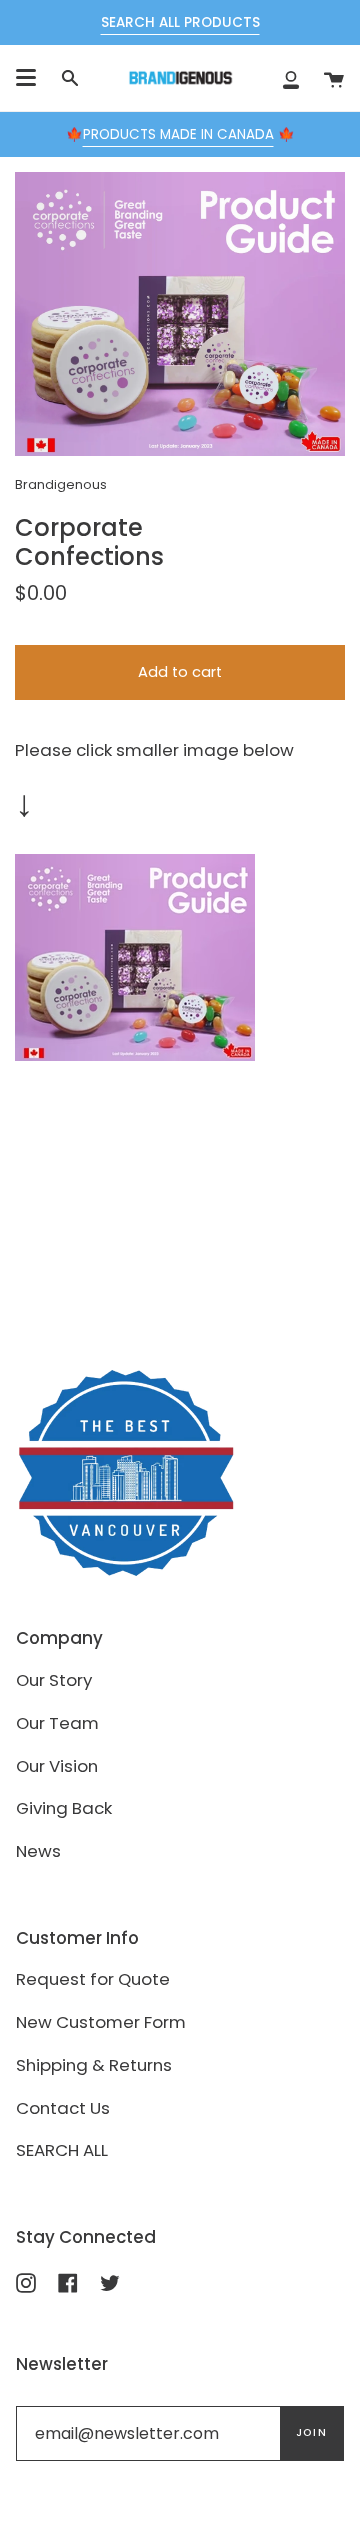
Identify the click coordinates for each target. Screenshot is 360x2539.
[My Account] (291, 78)
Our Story (54, 1680)
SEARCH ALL (62, 2150)
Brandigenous (61, 484)
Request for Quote (93, 1979)
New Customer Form (101, 2022)
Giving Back (64, 1808)
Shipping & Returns (94, 2065)
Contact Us (63, 2108)
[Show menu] (26, 78)
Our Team (57, 1723)
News (38, 1851)
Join (311, 2432)
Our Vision (57, 1766)
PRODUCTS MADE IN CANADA (178, 134)
